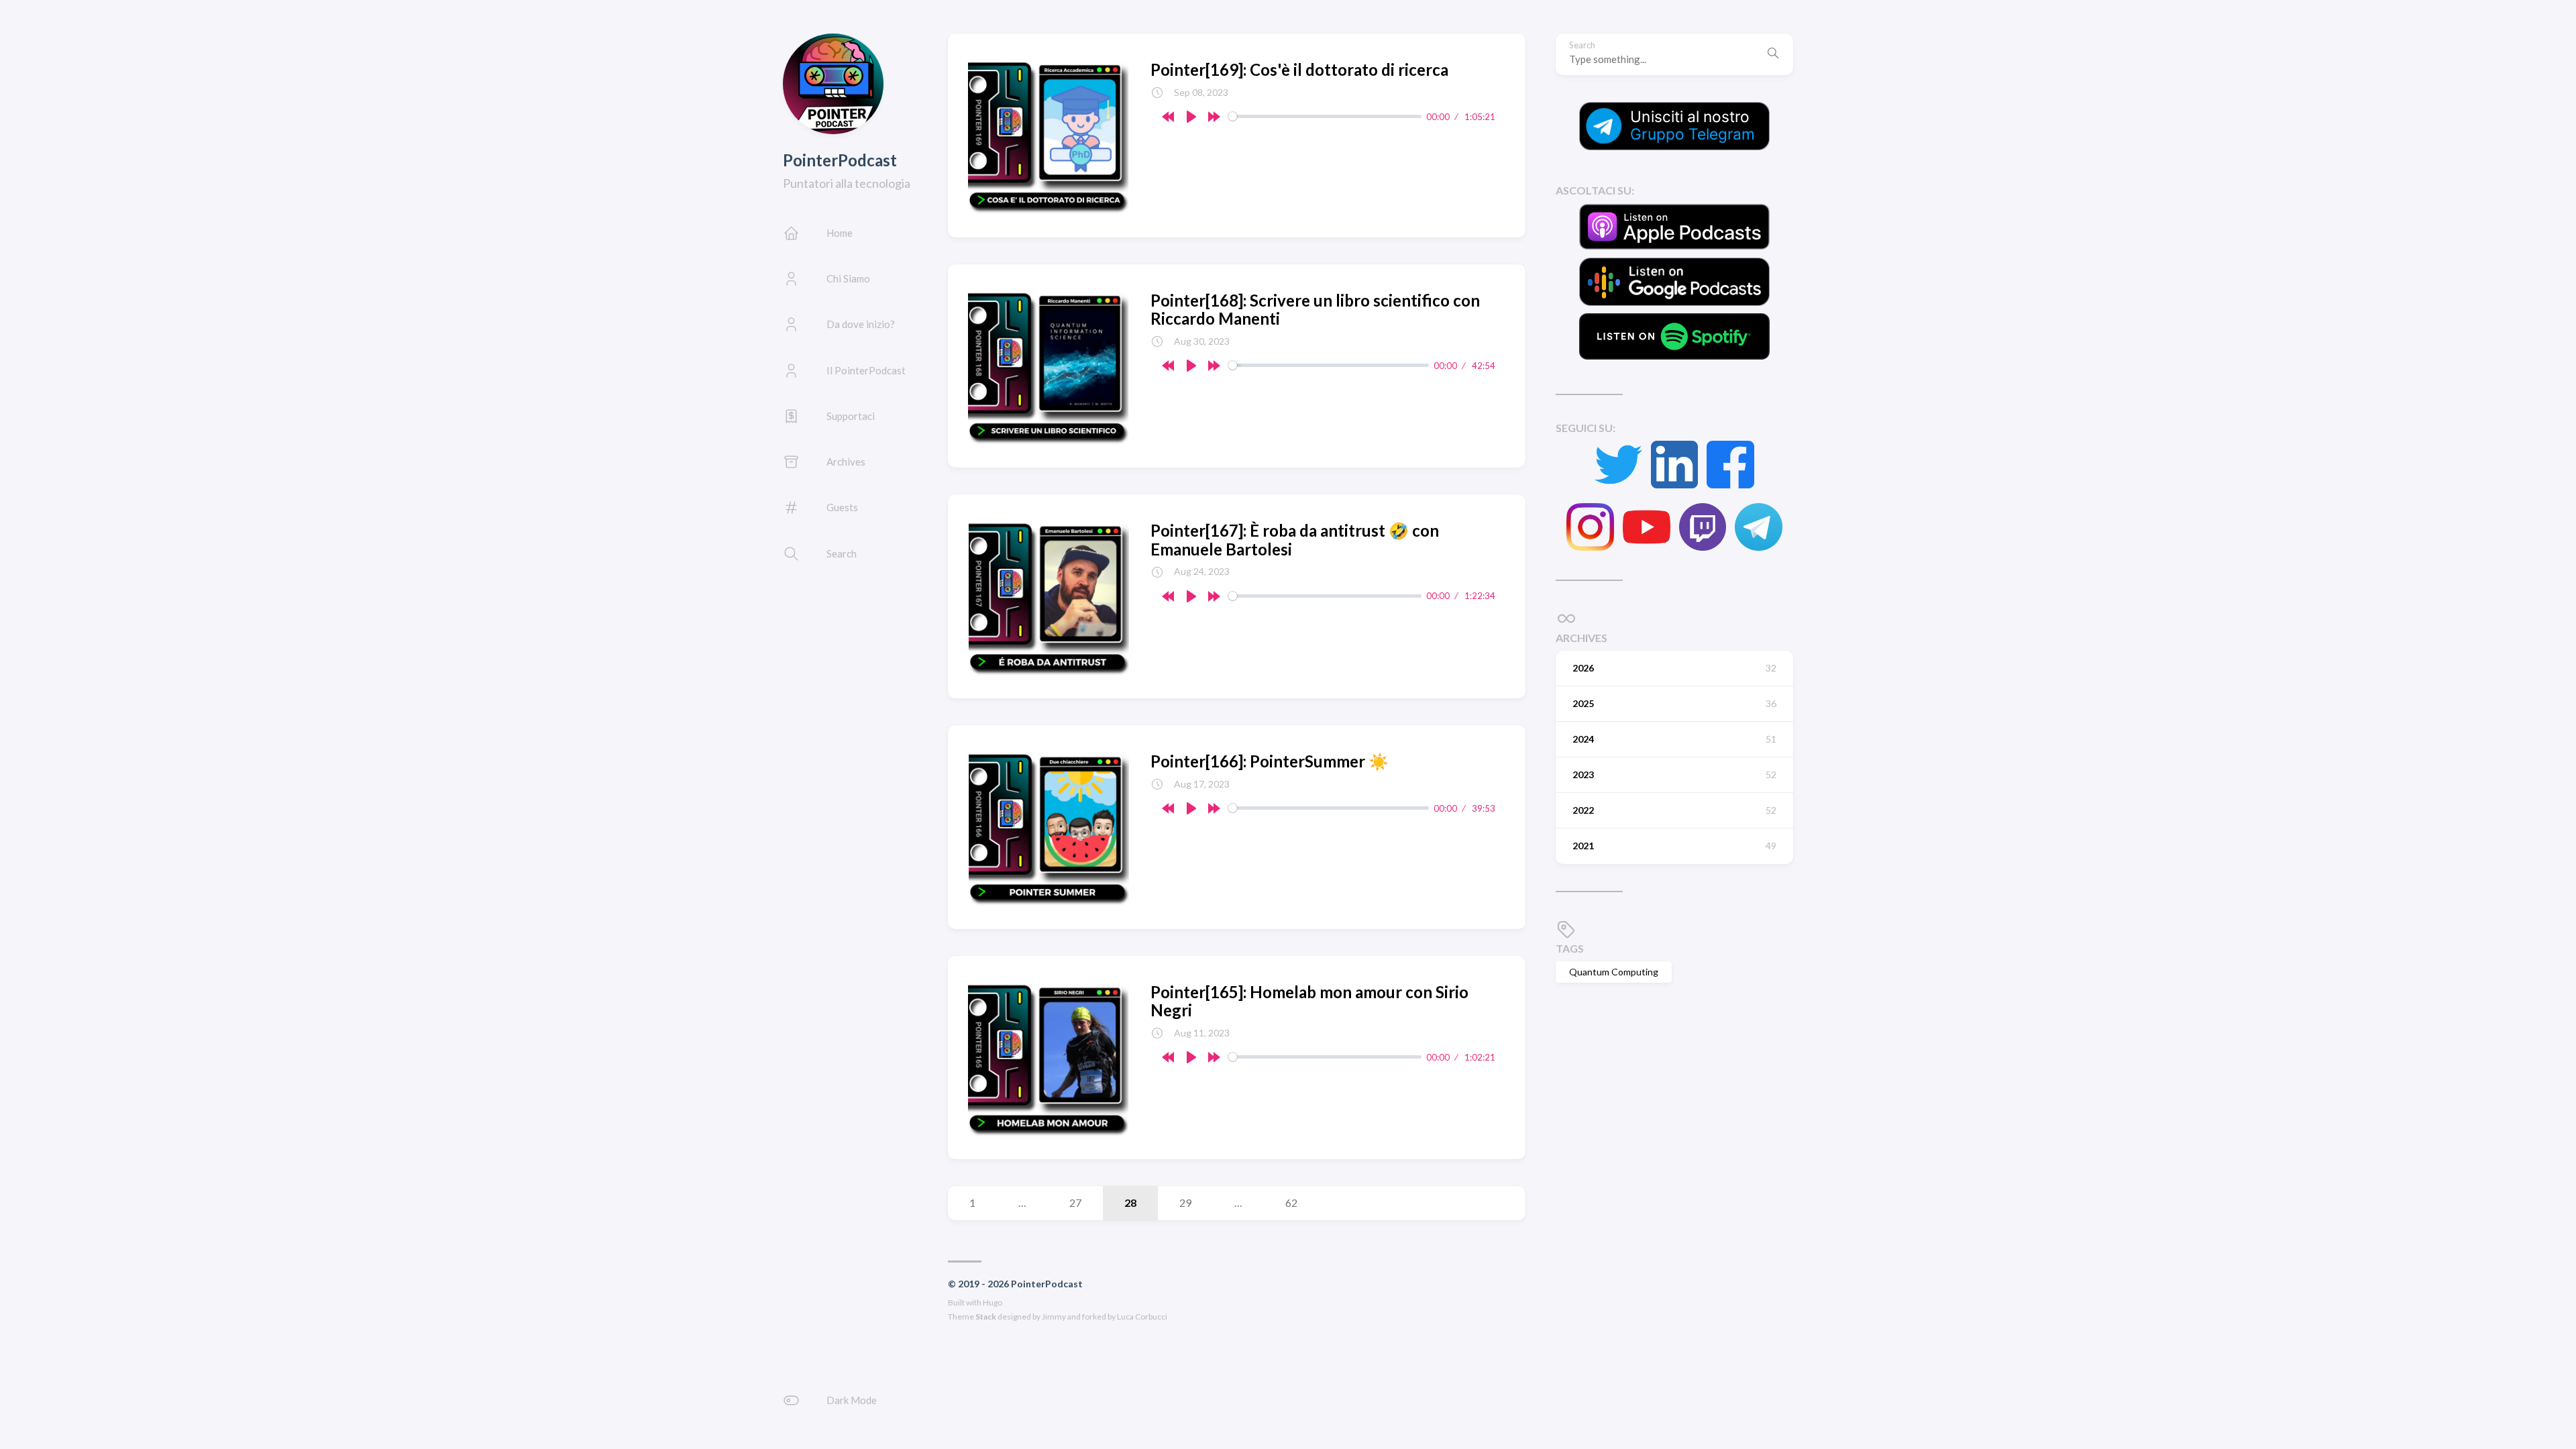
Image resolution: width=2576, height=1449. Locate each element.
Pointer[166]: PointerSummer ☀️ (1270, 761)
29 (1185, 1202)
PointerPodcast (840, 160)
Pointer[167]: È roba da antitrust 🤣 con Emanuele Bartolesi (1295, 540)
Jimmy (1054, 1317)
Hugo (992, 1302)
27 (1075, 1202)
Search (1582, 45)
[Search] (1773, 54)
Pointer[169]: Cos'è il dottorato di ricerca (1299, 69)
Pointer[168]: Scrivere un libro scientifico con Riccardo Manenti (1315, 310)
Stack (986, 1317)
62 (1291, 1202)
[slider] (1325, 116)
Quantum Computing (1614, 972)
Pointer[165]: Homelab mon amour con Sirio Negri (1309, 1001)
